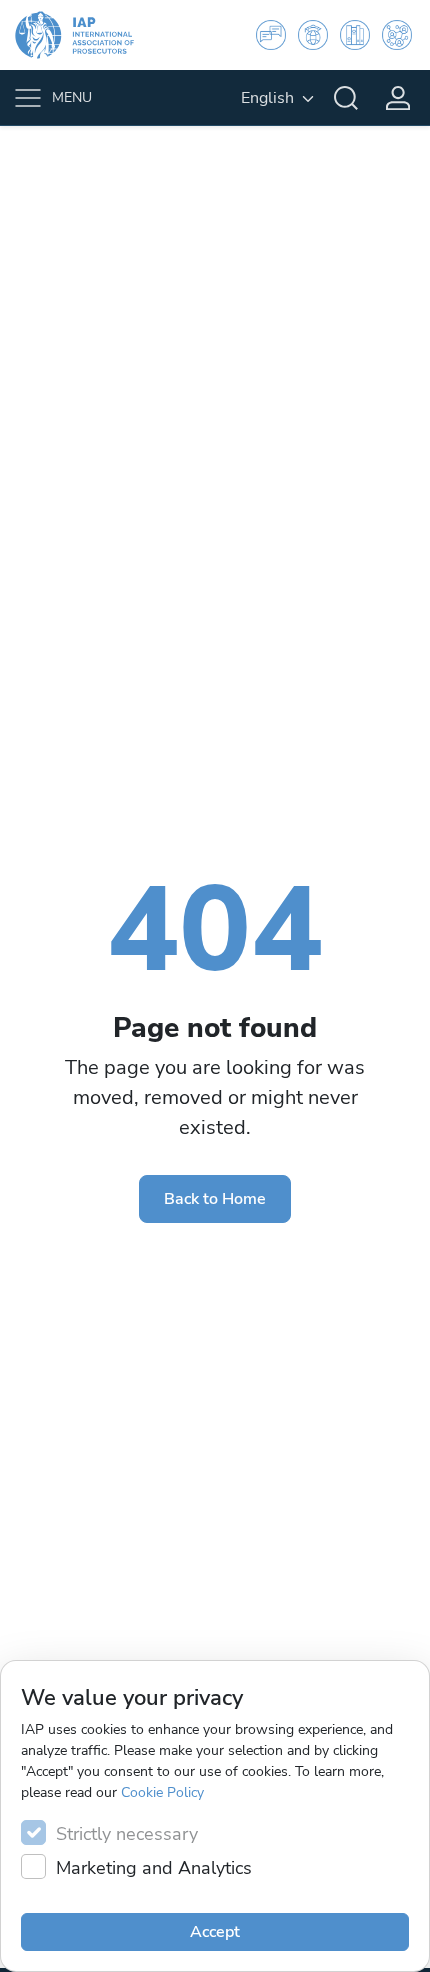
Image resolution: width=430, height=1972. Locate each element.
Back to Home (215, 1199)
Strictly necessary (127, 1834)
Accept (215, 1932)
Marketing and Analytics (154, 1868)
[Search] (346, 98)
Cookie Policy (162, 1792)
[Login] (398, 98)
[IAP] (87, 35)
